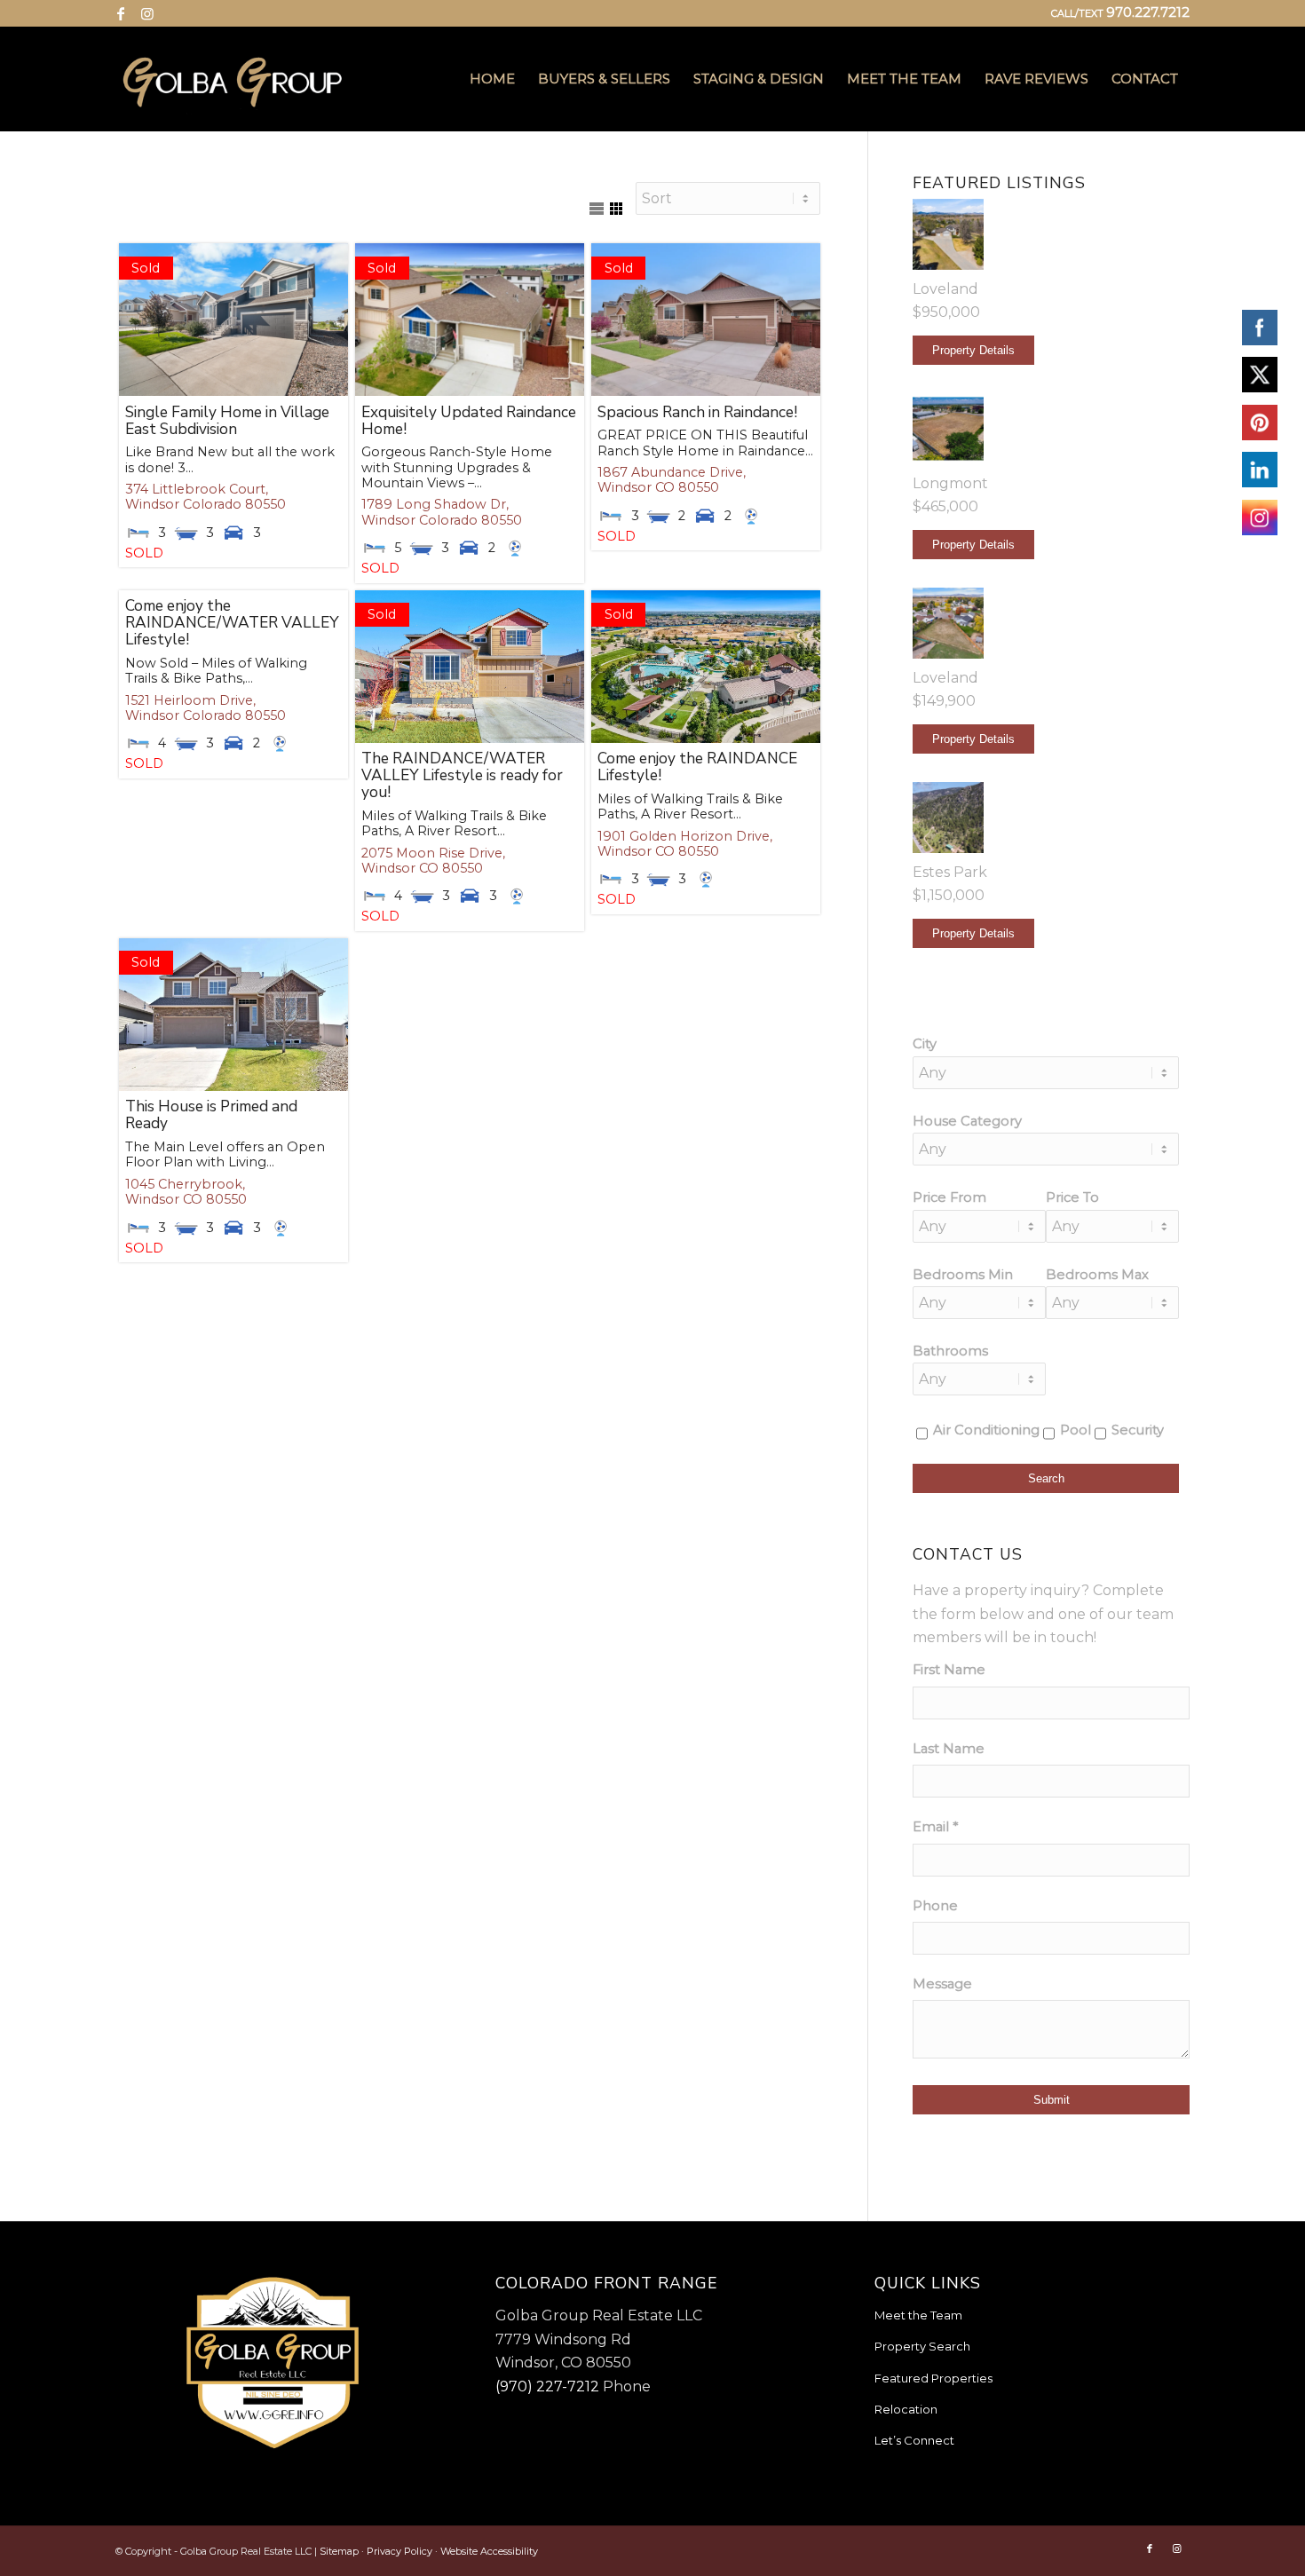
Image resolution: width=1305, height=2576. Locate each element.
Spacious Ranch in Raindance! (697, 412)
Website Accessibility (489, 2551)
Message (942, 1984)
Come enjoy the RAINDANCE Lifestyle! (697, 767)
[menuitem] (492, 79)
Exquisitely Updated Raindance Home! (469, 421)
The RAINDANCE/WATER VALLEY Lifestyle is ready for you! (462, 775)
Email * (935, 1827)
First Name (949, 1670)
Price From (949, 1197)
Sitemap (339, 2551)
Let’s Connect (914, 2440)
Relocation (906, 2409)
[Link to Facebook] (120, 13)
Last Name (949, 1749)
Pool (1076, 1430)
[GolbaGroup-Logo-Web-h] (233, 79)
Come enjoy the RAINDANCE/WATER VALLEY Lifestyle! (232, 623)
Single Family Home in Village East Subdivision (227, 421)
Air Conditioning (986, 1430)
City (925, 1044)
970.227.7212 (1148, 12)
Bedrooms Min (963, 1275)
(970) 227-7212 (547, 2386)
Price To (1072, 1197)
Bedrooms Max (1097, 1275)
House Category (967, 1121)
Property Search (922, 2346)
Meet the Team (918, 2315)
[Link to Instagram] (147, 13)
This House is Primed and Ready (211, 1115)
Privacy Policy (399, 2551)
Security (1138, 1430)
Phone (935, 1906)
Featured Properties (933, 2378)
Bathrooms (950, 1351)
